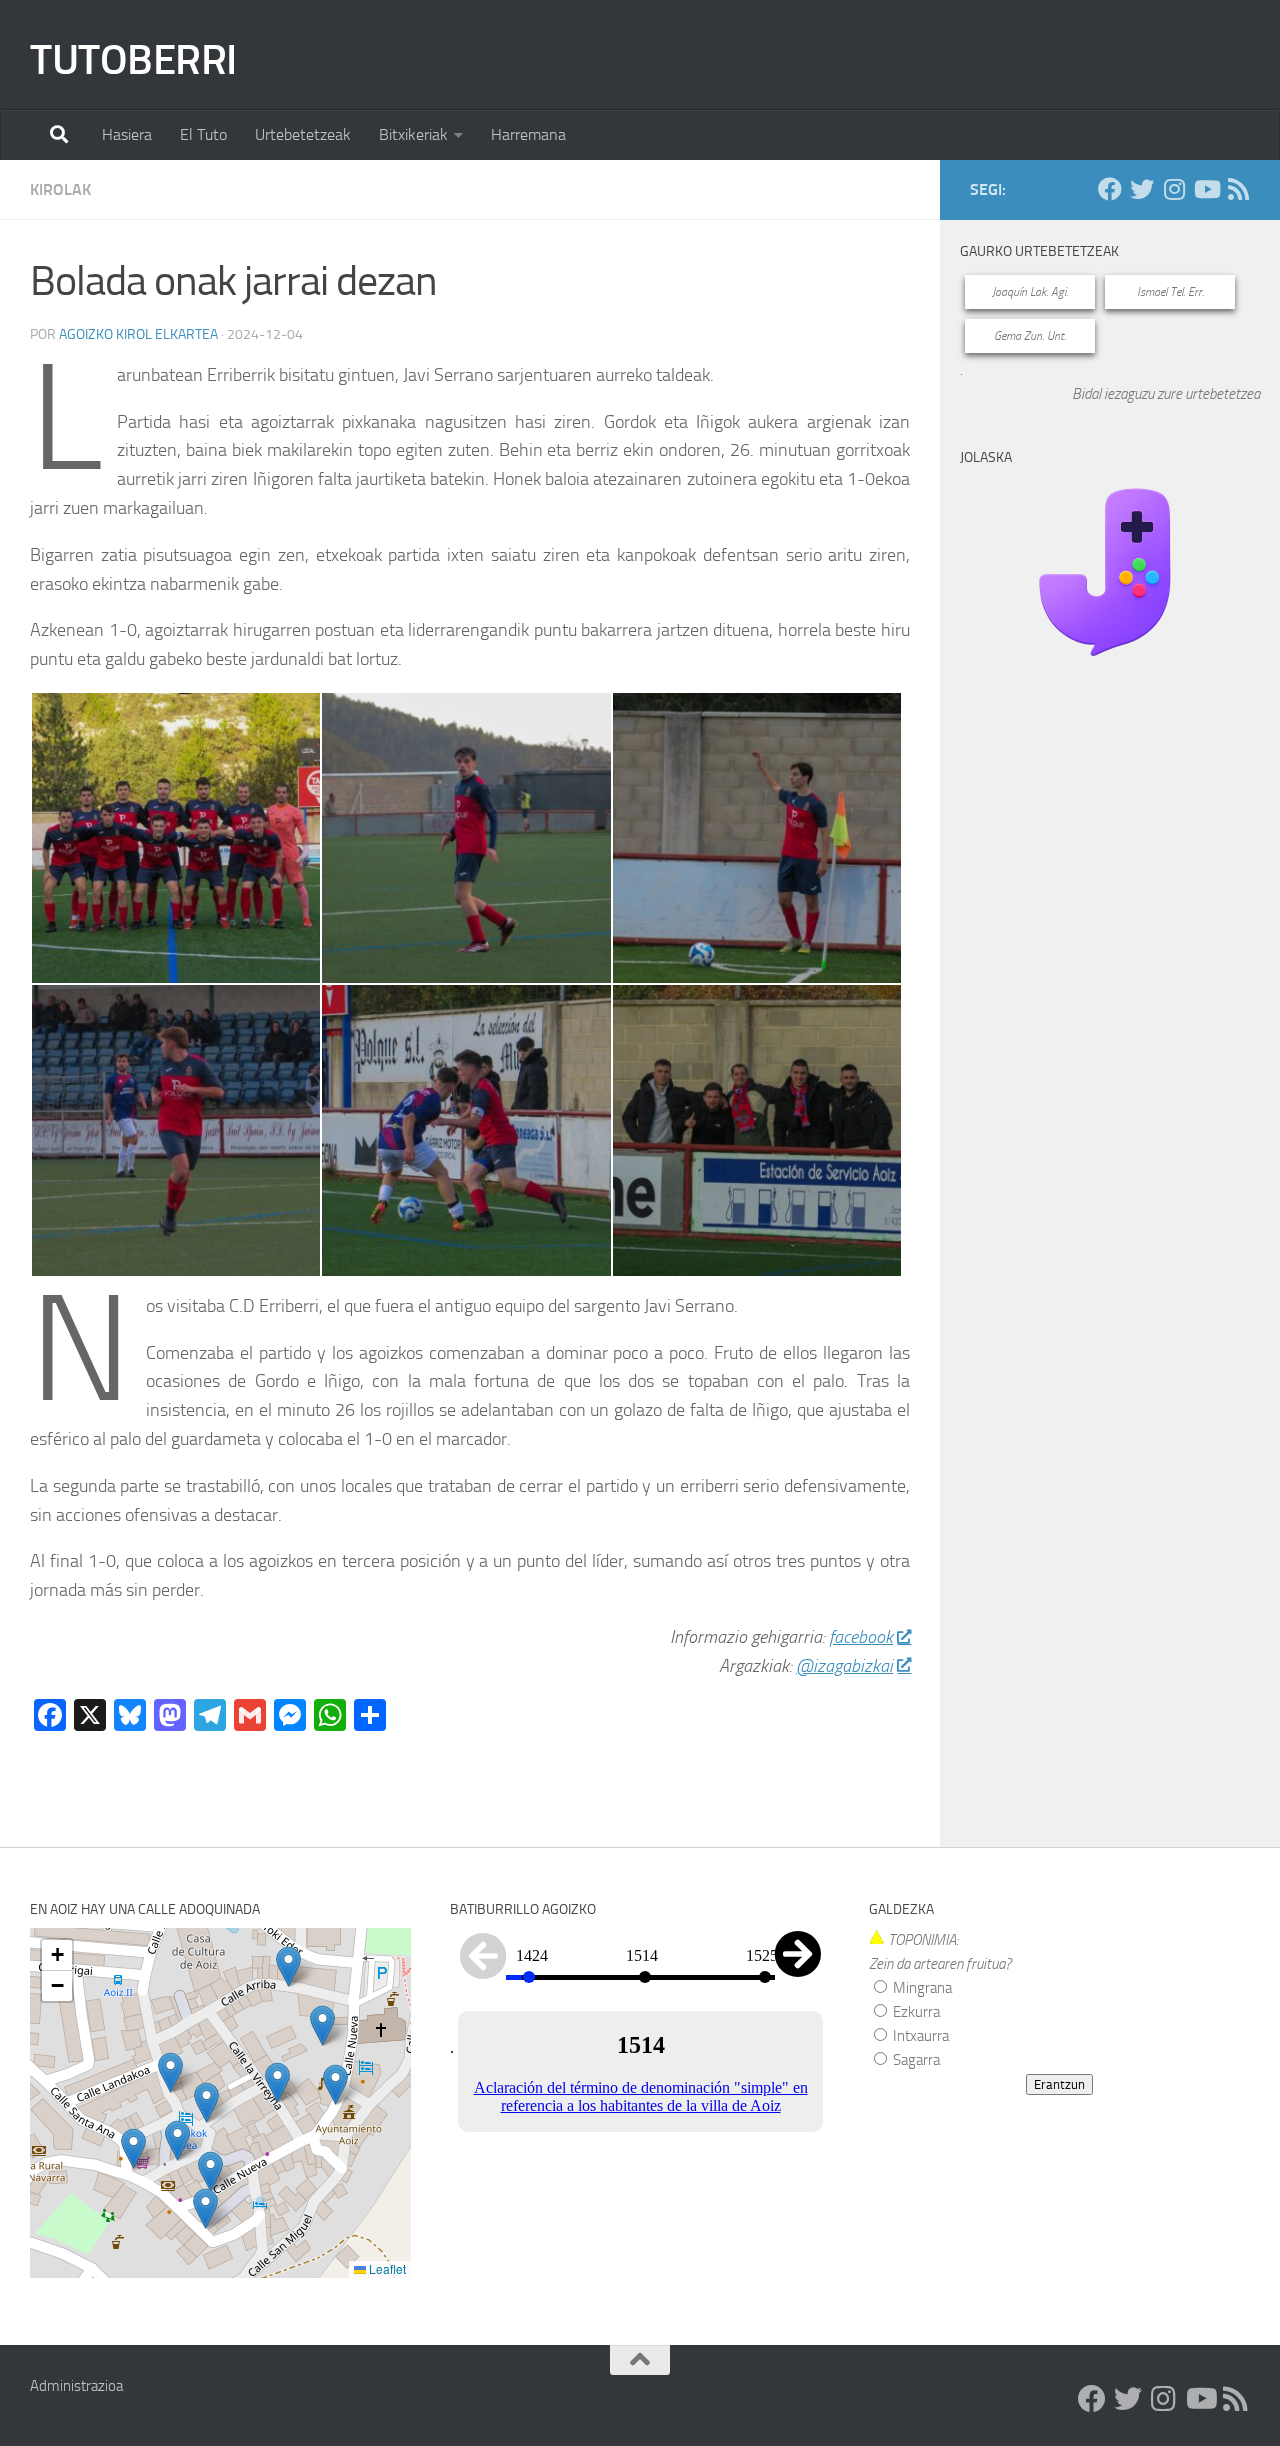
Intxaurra (919, 2036)
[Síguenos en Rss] (1238, 189)
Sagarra (915, 2060)
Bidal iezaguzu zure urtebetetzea (1166, 394)
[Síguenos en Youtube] (1206, 189)
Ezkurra (915, 2012)
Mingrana (921, 1988)
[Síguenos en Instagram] (1174, 189)
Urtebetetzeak (303, 134)
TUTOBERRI (133, 60)
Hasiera (127, 134)
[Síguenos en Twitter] (1142, 189)
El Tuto (203, 134)
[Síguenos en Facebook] (1110, 189)
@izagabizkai (844, 1666)
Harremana (528, 134)
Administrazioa (76, 2386)
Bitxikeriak (413, 134)
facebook (861, 1637)
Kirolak (60, 189)
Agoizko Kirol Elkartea (138, 334)
